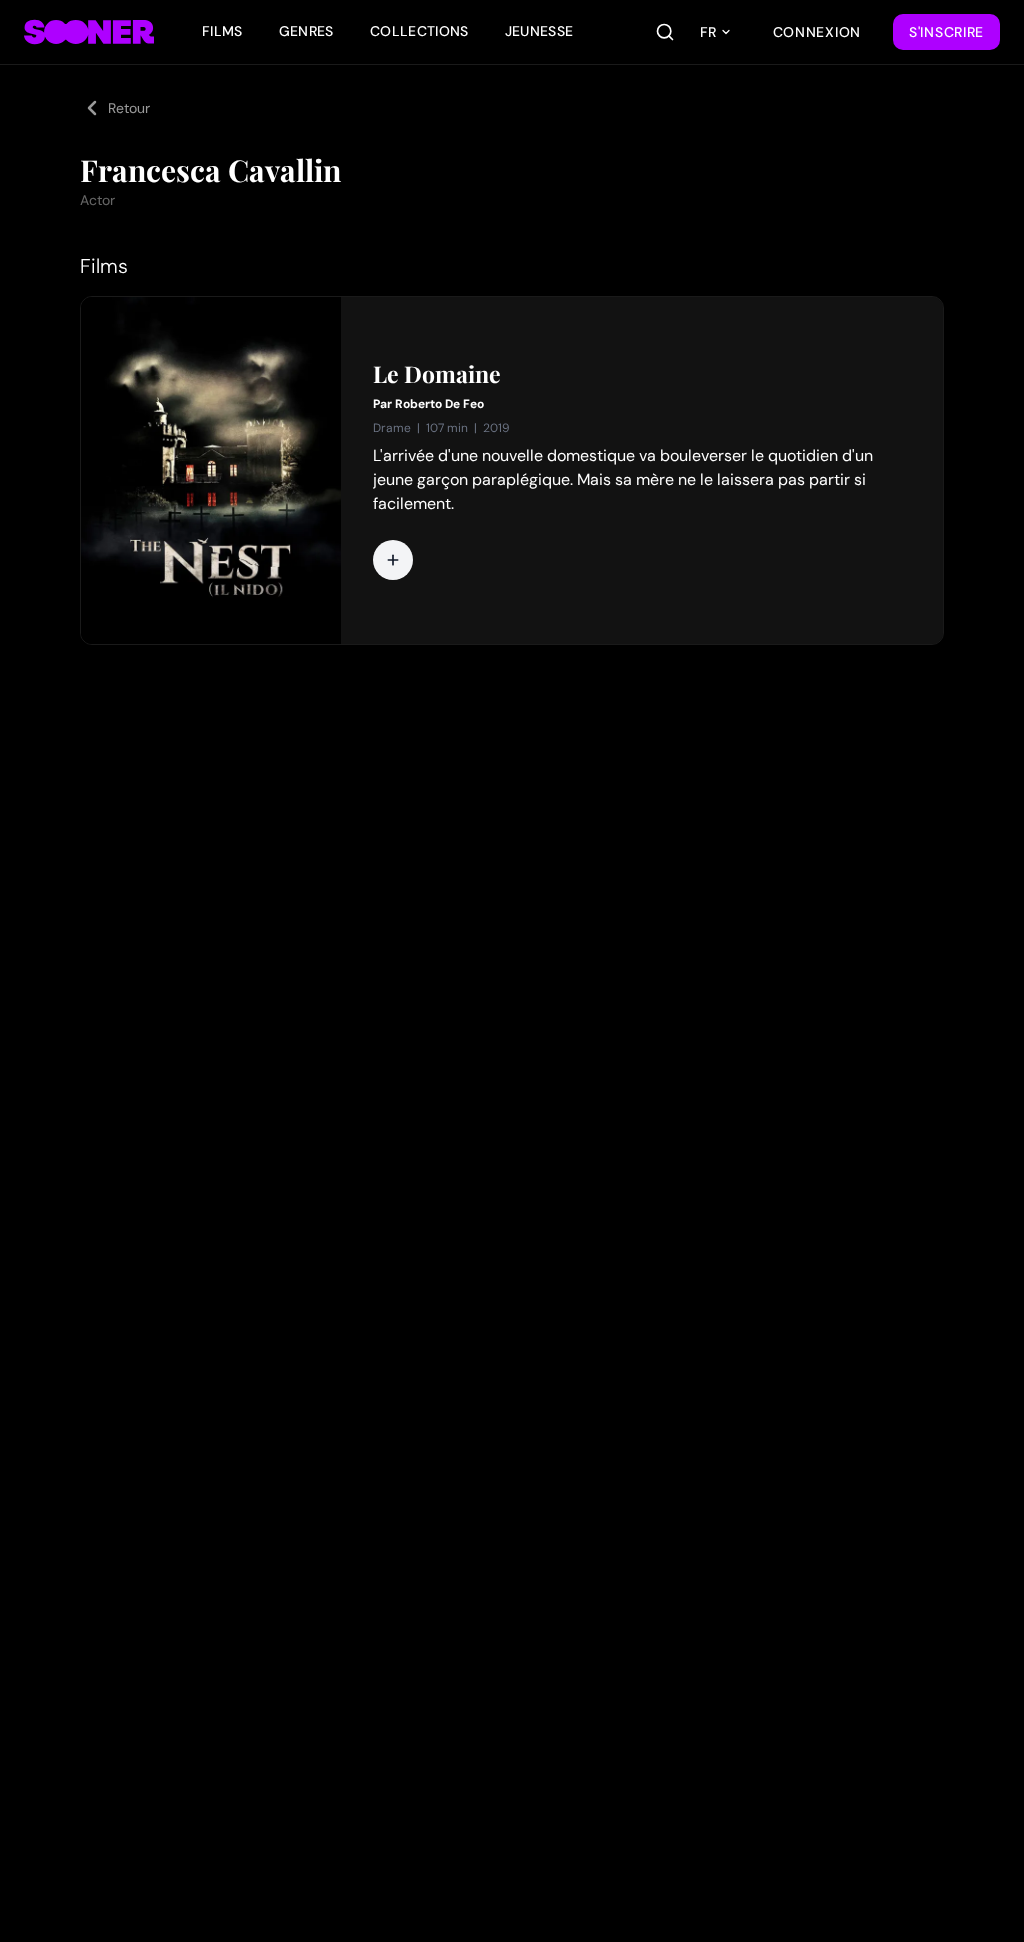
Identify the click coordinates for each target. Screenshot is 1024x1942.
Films (222, 31)
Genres (306, 31)
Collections (419, 31)
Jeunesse (539, 31)
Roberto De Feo (439, 404)
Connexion (817, 32)
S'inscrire (946, 32)
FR (708, 32)
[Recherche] (665, 32)
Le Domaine (437, 374)
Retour (129, 108)
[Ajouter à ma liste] (393, 560)
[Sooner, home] (89, 32)
